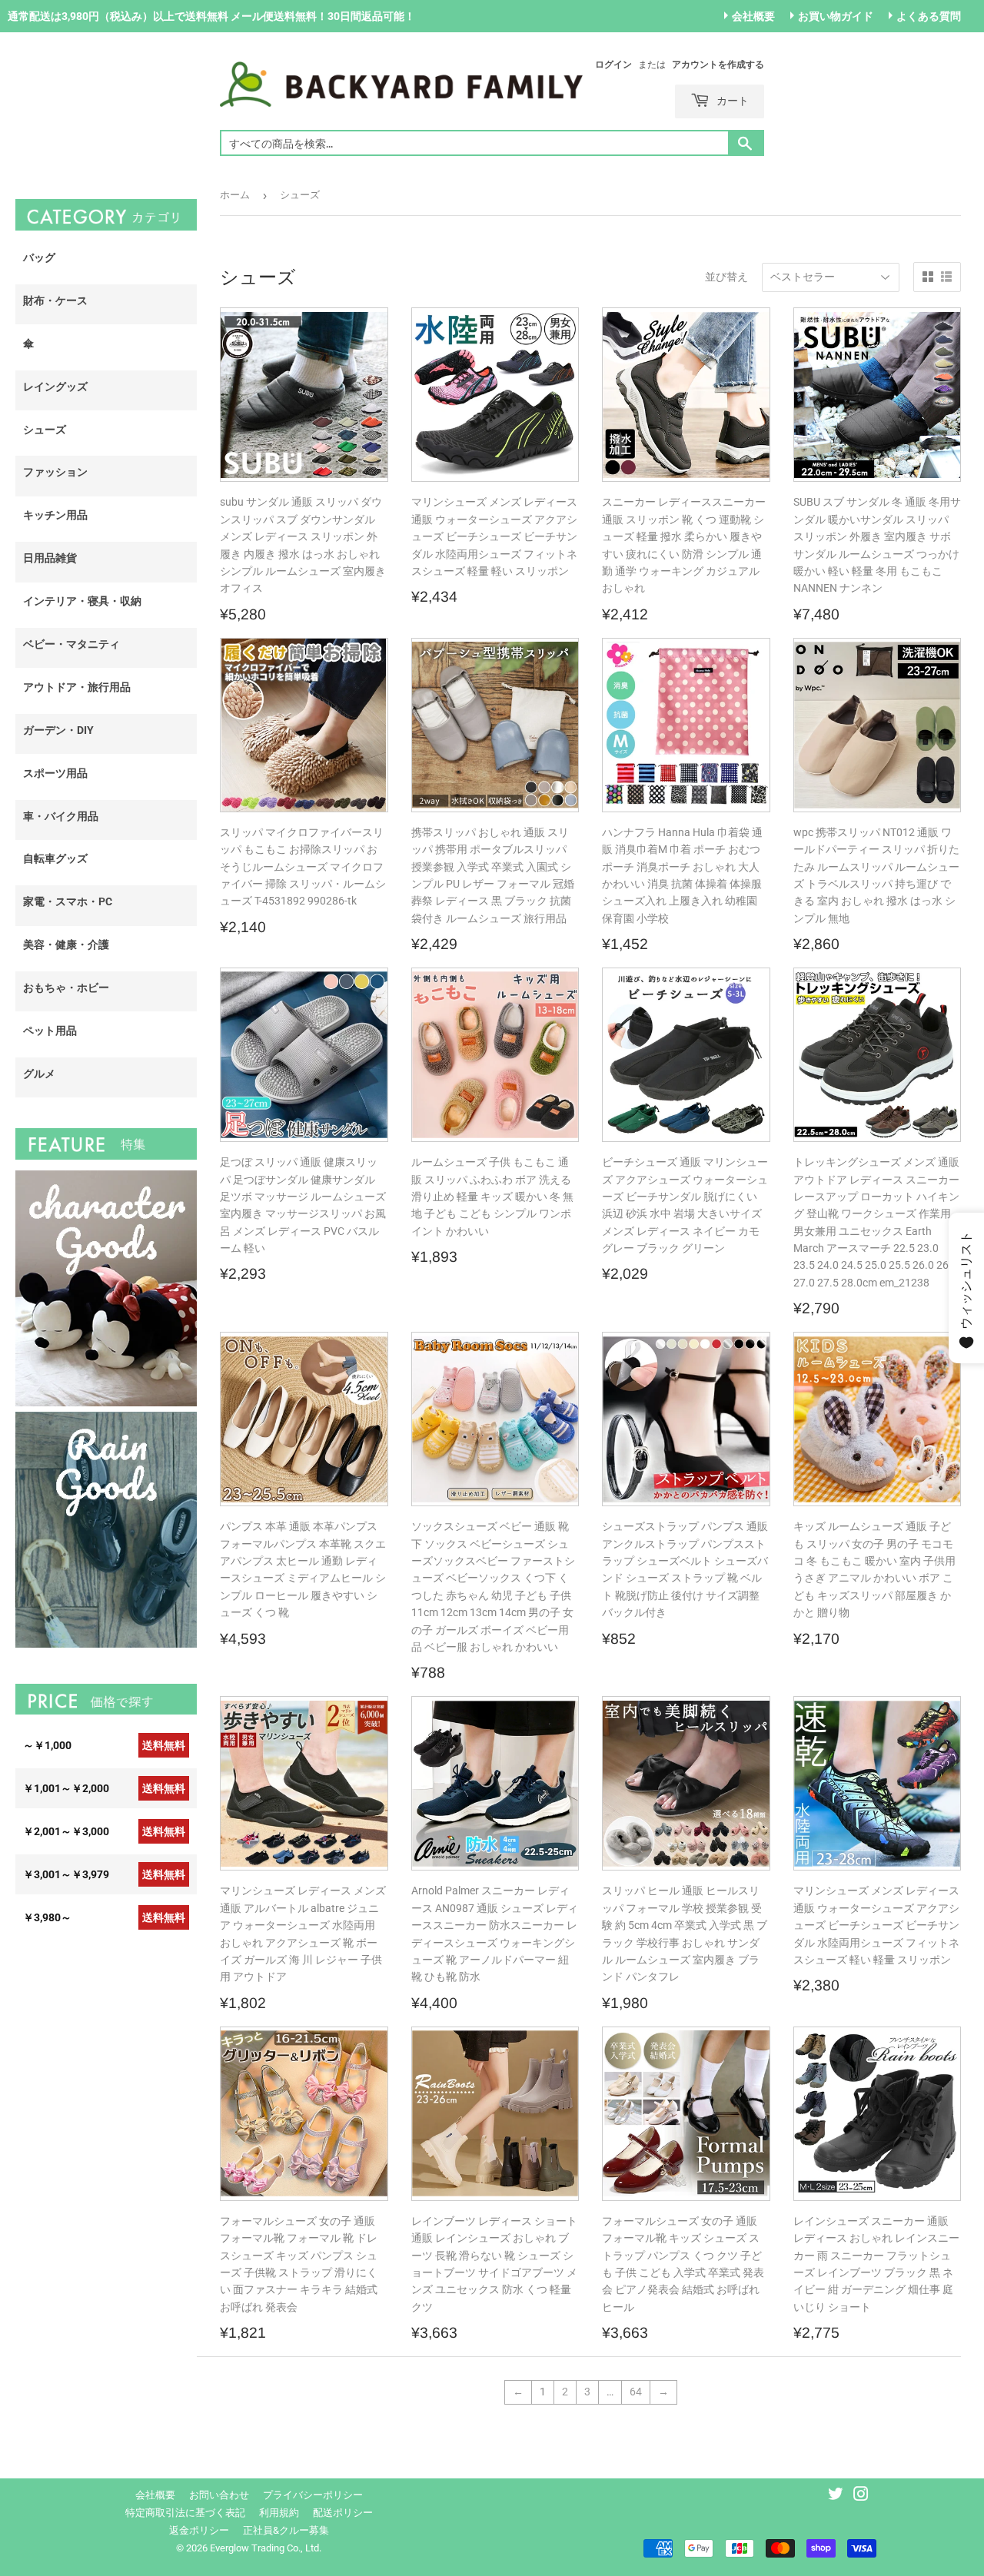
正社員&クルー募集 (286, 2530)
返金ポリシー (199, 2530)
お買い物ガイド (836, 16)
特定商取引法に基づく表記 (185, 2513)
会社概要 (753, 16)
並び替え (726, 277)
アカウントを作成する (718, 65)
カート (731, 100)
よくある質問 (929, 16)
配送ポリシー (343, 2513)
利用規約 (279, 2513)
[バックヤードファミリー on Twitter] (836, 2496)
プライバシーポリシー (313, 2495)
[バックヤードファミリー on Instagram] (861, 2496)
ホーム (235, 195)
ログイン (613, 65)
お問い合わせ (219, 2495)
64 (636, 2392)
